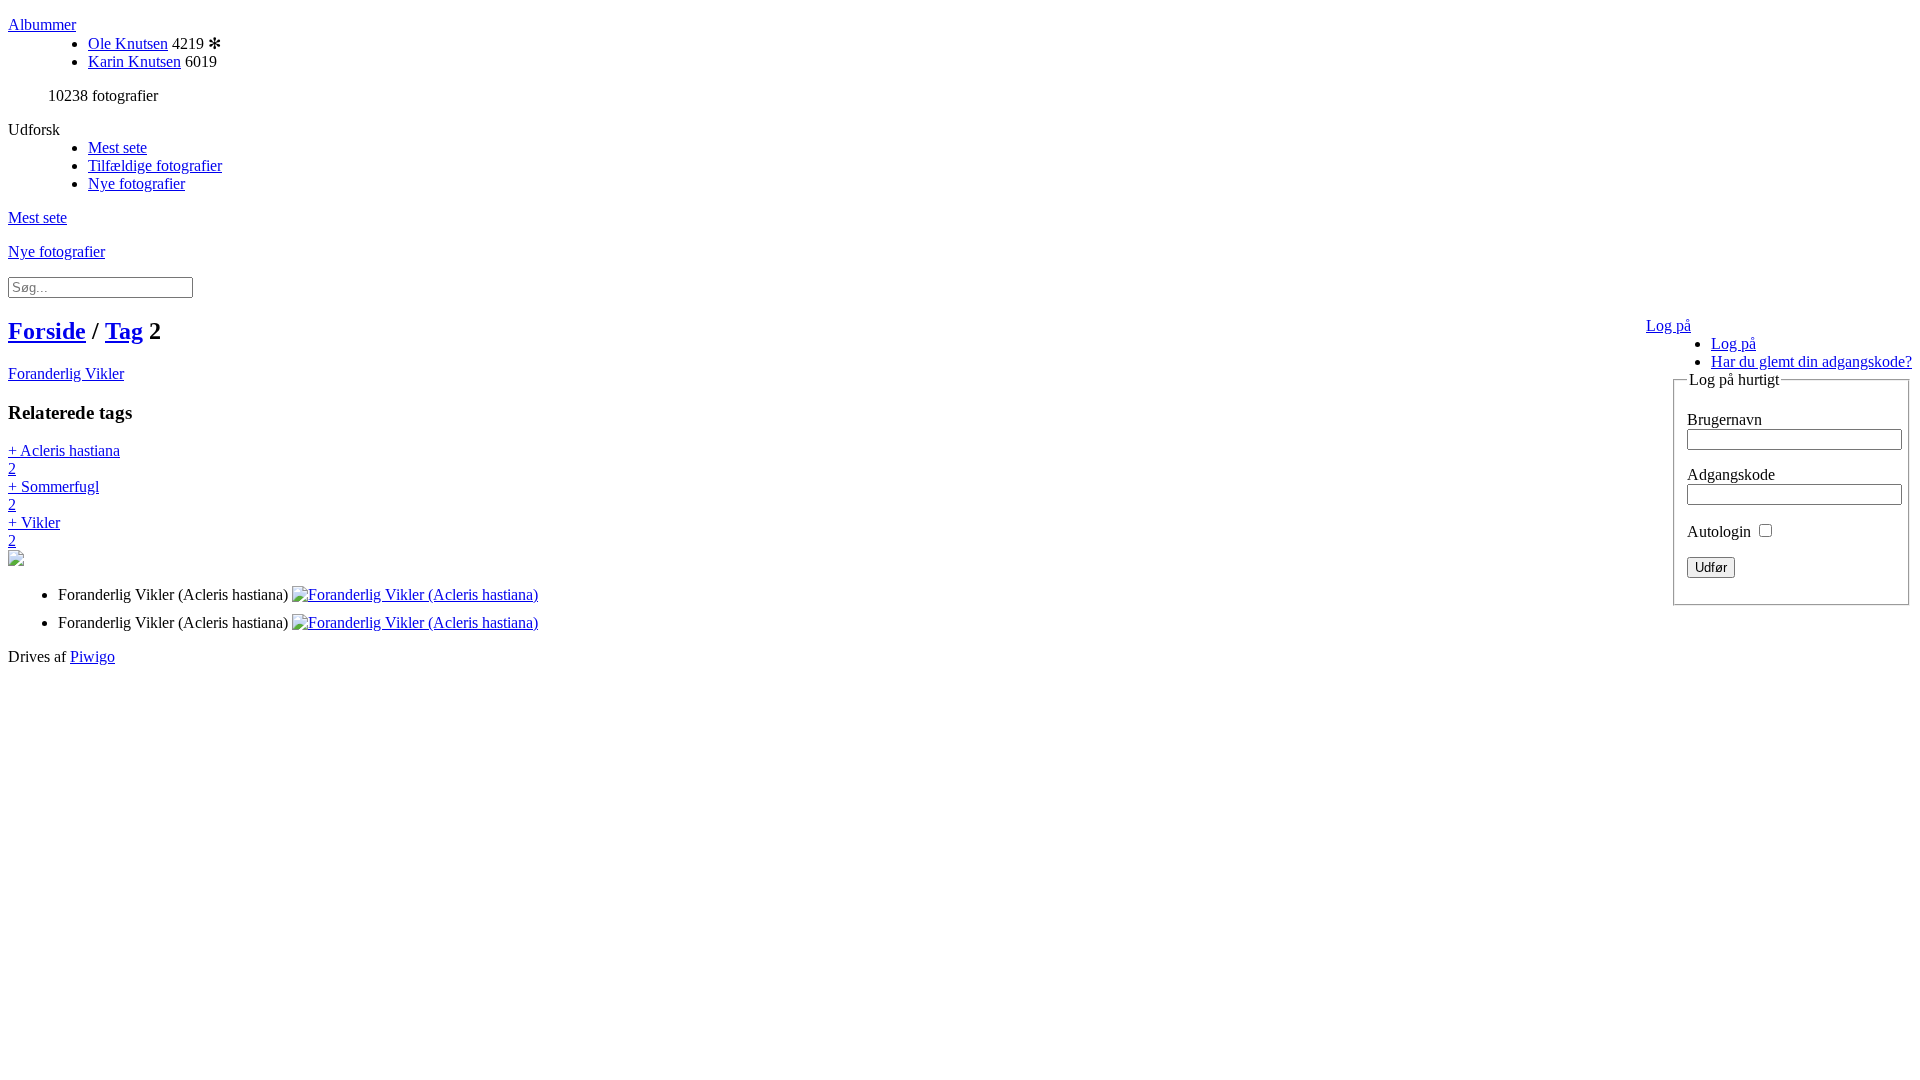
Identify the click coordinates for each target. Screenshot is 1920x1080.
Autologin (1721, 531)
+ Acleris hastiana (64, 459)
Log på (1668, 325)
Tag (124, 331)
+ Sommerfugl (53, 495)
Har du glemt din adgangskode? (1811, 361)
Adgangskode (1731, 474)
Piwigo (92, 656)
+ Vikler (34, 531)
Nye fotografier (136, 183)
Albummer (42, 24)
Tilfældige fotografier (155, 165)
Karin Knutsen (134, 61)
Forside (47, 331)
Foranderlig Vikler (66, 373)
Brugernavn (1724, 419)
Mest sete (117, 147)
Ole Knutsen (128, 43)
